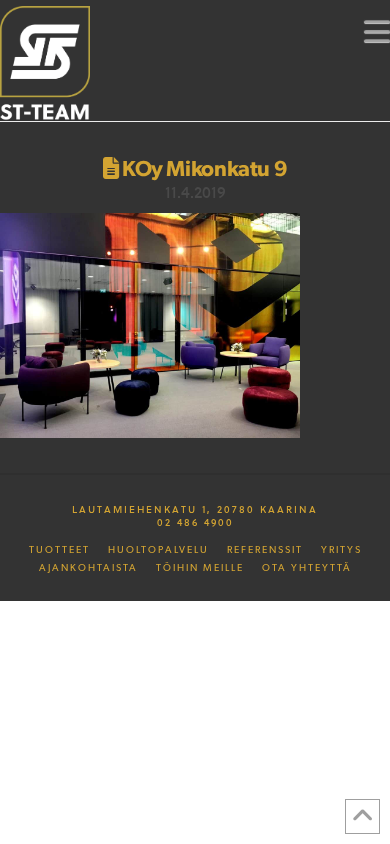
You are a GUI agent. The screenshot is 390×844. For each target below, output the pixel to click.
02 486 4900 (195, 522)
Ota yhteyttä (307, 568)
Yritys (341, 550)
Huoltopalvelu (158, 550)
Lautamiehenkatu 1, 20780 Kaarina (195, 509)
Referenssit (265, 550)
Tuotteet (59, 550)
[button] (377, 31)
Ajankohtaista (88, 568)
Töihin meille (200, 568)
